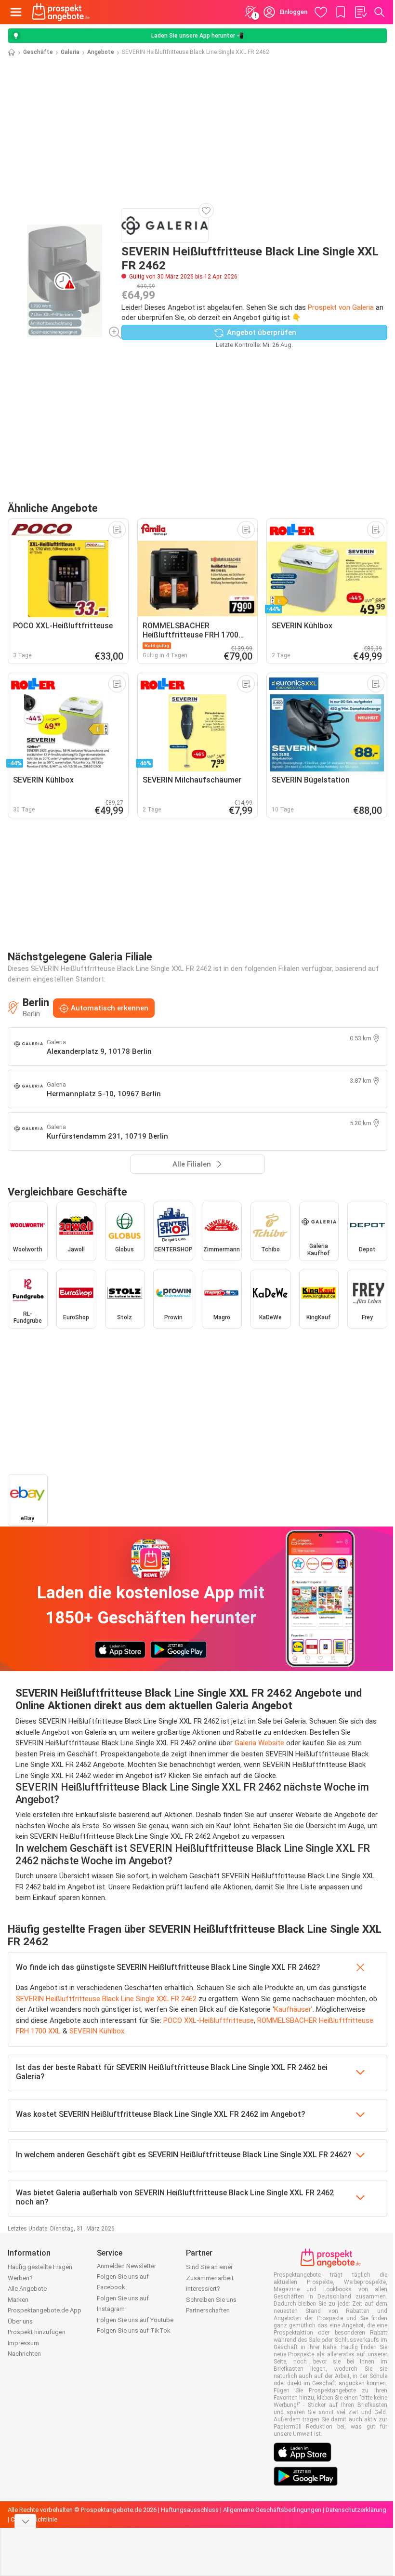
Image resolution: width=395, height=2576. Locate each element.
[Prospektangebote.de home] (61, 12)
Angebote (101, 52)
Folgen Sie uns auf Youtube (135, 2320)
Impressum (23, 2343)
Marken (18, 2300)
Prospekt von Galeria (341, 307)
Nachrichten (24, 2354)
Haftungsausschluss (190, 2510)
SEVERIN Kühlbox (97, 2031)
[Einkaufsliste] (360, 12)
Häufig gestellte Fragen (40, 2267)
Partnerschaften (208, 2310)
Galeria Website (259, 1743)
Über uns (20, 2321)
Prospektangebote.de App (45, 2310)
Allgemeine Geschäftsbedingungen (272, 2510)
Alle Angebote (27, 2289)
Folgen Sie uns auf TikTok (134, 2330)
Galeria (70, 52)
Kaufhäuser (293, 2009)
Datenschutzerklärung (356, 2510)
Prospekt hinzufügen (37, 2332)
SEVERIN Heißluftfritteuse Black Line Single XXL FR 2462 (106, 1999)
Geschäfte (38, 52)
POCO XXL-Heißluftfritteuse (209, 2020)
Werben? (20, 2278)
